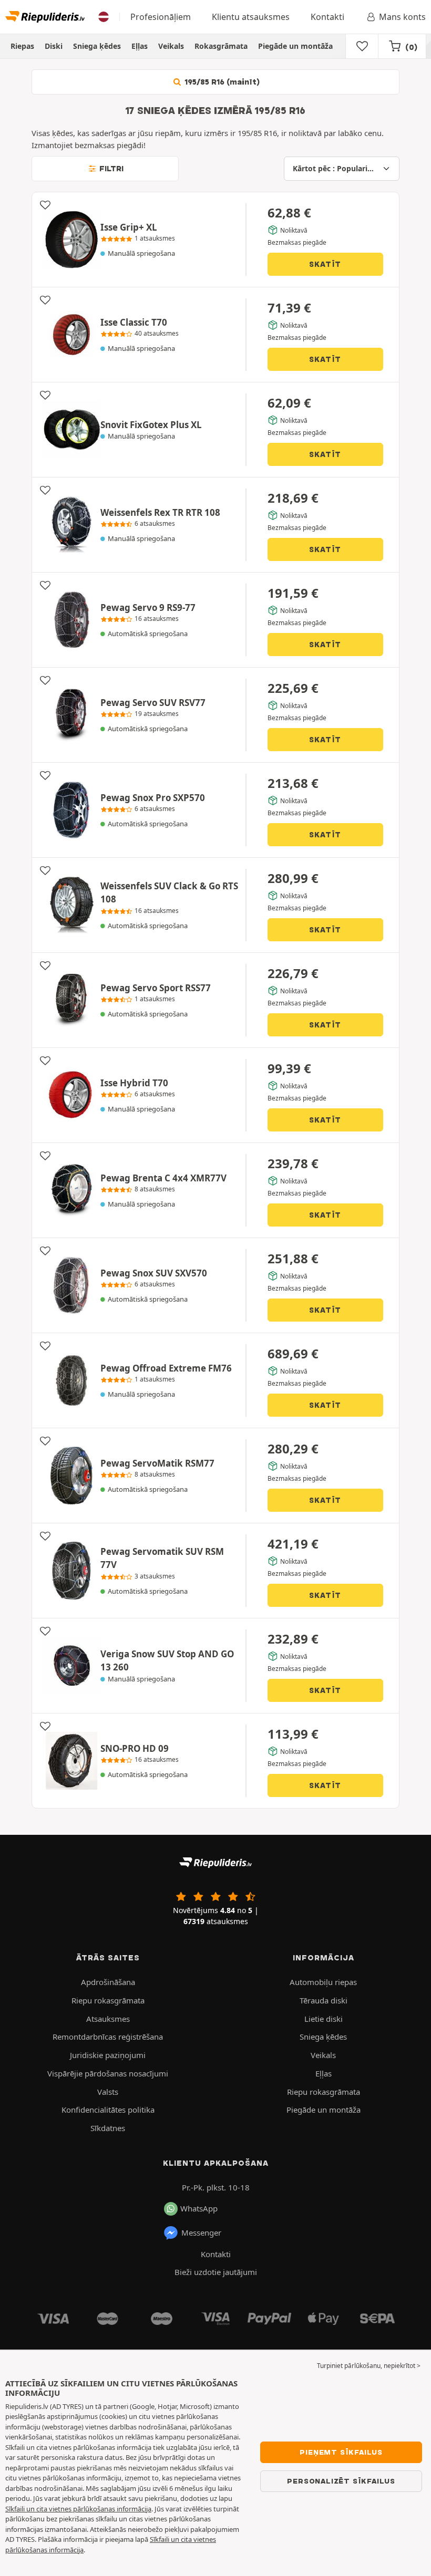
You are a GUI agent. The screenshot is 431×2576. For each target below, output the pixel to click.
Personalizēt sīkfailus (341, 2481)
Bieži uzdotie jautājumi (216, 2272)
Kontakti (327, 17)
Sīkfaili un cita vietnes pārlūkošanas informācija (78, 2509)
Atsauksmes (108, 2019)
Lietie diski (324, 2019)
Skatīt (325, 264)
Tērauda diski (324, 2000)
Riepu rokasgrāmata (108, 2000)
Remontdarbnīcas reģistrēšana (108, 2037)
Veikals (171, 46)
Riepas (22, 46)
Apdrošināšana (108, 1982)
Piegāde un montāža (295, 46)
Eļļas (140, 46)
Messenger (201, 2232)
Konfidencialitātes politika (108, 2110)
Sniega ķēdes (97, 46)
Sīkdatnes (108, 2128)
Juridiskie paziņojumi (108, 2055)
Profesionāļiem (161, 17)
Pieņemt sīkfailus (341, 2452)
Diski (54, 46)
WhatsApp (199, 2208)
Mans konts (402, 17)
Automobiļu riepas (323, 1982)
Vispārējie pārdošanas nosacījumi (108, 2073)
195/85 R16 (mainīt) (221, 82)
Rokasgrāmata (221, 46)
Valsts (108, 2092)
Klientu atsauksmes (251, 17)
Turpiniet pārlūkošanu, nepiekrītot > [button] (369, 2366)
